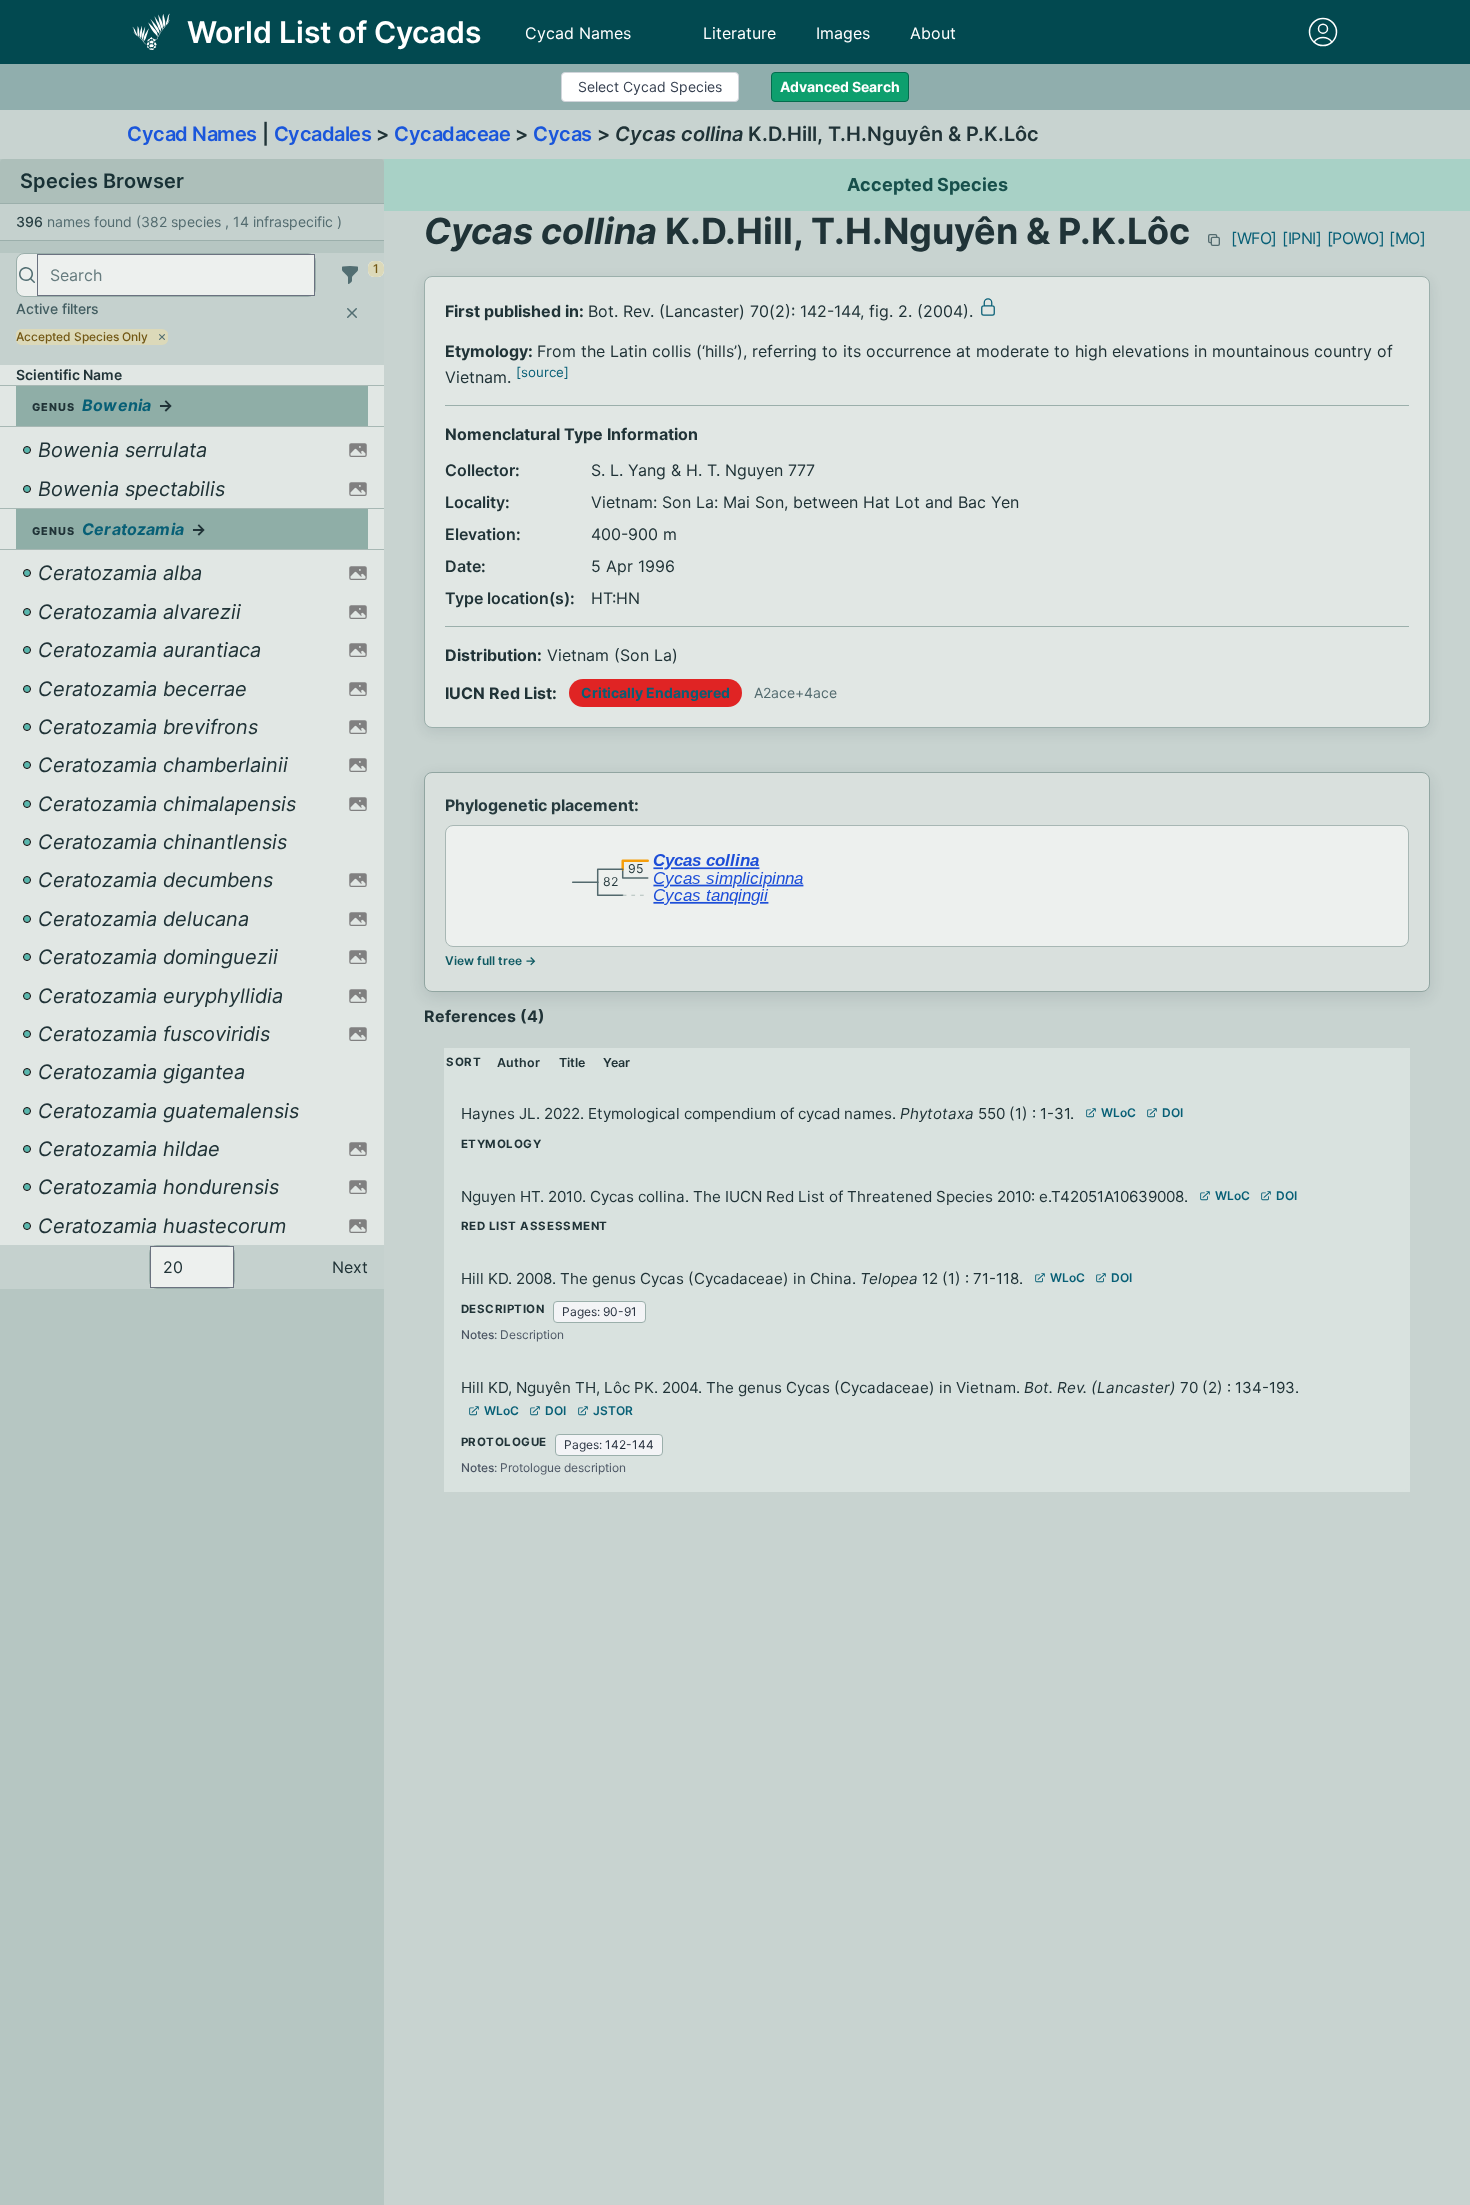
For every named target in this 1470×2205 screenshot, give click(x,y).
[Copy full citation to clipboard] (1214, 240)
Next (350, 1267)
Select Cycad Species (650, 86)
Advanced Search (840, 86)
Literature (739, 33)
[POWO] (1356, 238)
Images (843, 33)
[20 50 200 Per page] (192, 1267)
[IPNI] (1302, 238)
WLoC (1118, 1112)
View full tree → (490, 960)
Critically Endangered (655, 692)
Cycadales (323, 134)
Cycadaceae (452, 134)
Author (518, 1062)
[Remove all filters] (352, 313)
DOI (1172, 1112)
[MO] (1407, 238)
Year (616, 1062)
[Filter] (350, 275)
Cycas (562, 134)
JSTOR (613, 1410)
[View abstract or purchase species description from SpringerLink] (988, 307)
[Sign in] (1323, 32)
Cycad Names (578, 33)
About (933, 33)
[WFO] (1254, 238)
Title (572, 1062)
